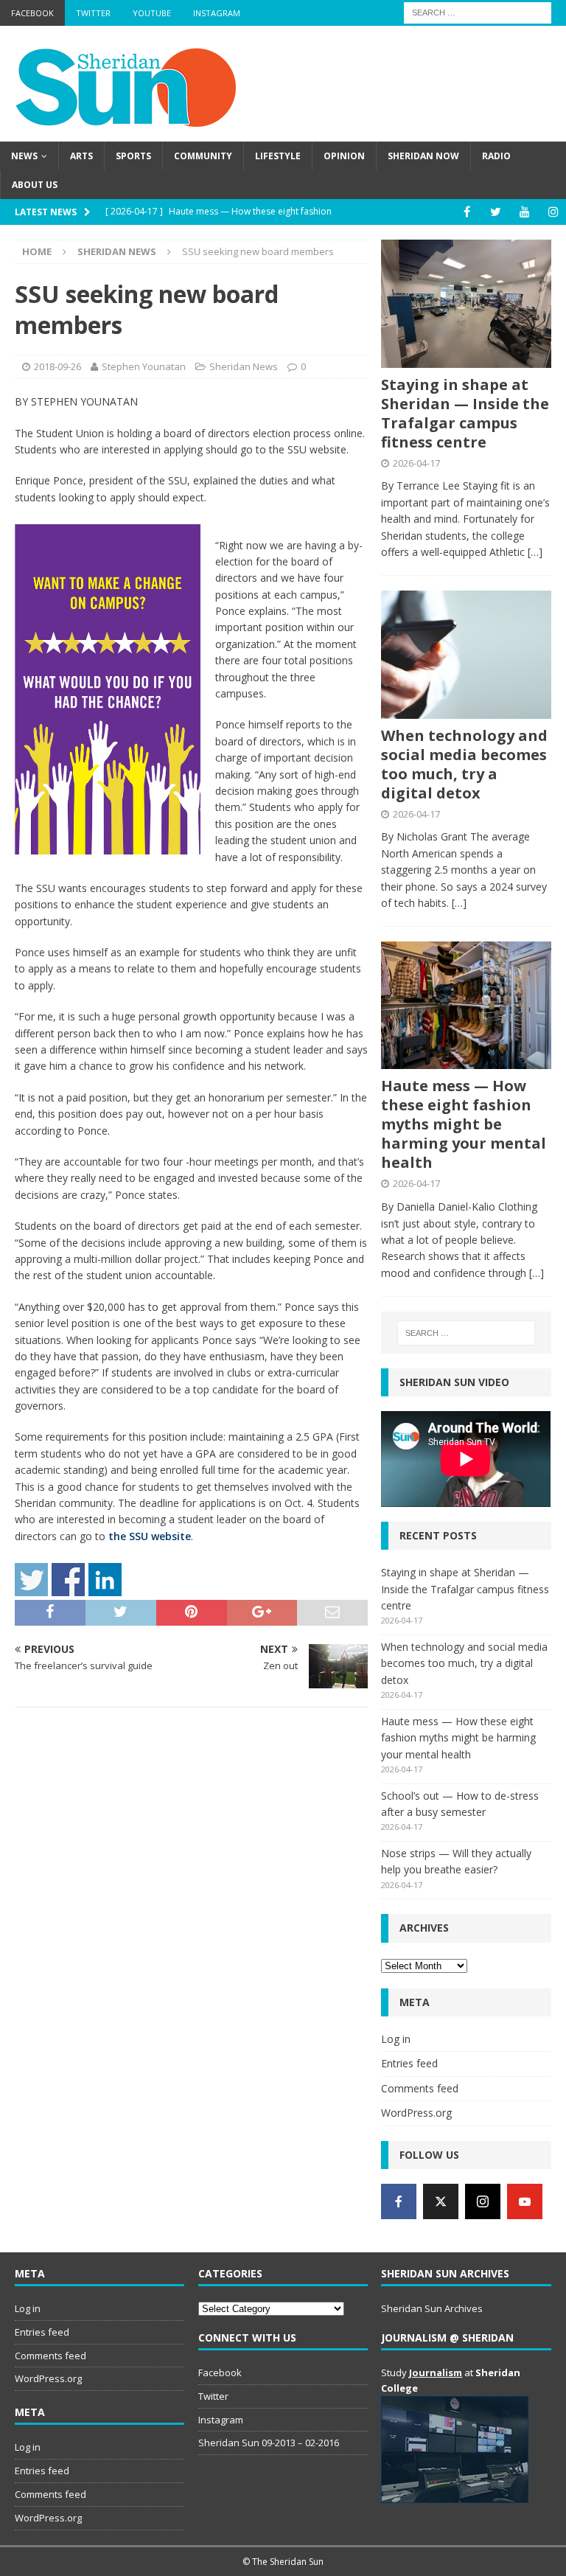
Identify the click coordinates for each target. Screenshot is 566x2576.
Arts (81, 156)
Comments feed (420, 2088)
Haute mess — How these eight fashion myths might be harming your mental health (464, 1124)
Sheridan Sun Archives (432, 2308)
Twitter (93, 13)
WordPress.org (416, 2113)
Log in (396, 2039)
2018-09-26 (57, 366)
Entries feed (409, 2063)
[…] (535, 552)
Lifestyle (278, 156)
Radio (496, 156)
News (24, 156)
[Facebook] (467, 212)
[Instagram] (553, 212)
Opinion (344, 156)
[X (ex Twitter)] (441, 2201)
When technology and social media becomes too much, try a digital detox (464, 764)
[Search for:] (478, 11)
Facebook (32, 13)
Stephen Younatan (144, 366)
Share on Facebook (68, 1580)
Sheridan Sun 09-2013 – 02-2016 (269, 2443)
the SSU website (150, 1536)
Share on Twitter (31, 1580)
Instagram (217, 13)
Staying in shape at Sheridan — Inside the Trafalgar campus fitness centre (465, 413)
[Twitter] (496, 212)
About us (35, 185)
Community (203, 156)
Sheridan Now (423, 156)
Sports (133, 156)
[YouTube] (524, 212)
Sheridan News (244, 366)
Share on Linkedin (105, 1580)
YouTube (152, 13)
